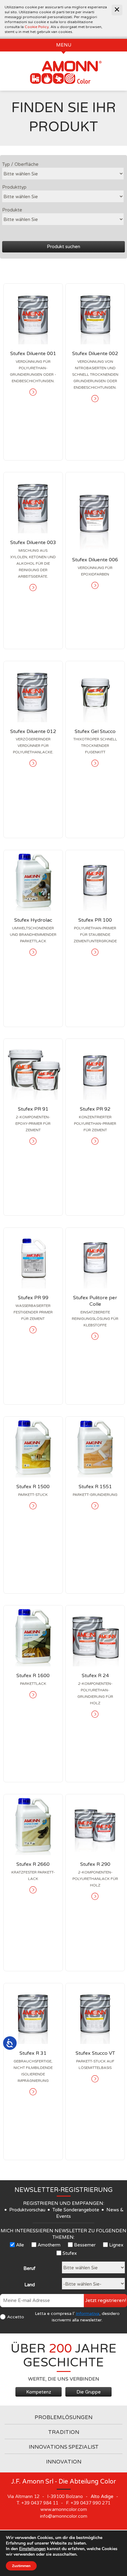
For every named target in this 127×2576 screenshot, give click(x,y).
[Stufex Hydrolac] (33, 952)
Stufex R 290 (95, 1864)
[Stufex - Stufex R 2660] (33, 1825)
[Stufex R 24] (95, 1714)
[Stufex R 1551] (95, 1506)
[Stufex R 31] (33, 2092)
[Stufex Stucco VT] (95, 2079)
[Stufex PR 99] (33, 1330)
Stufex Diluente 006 (95, 560)
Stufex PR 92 (95, 1109)
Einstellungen (32, 2549)
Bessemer (85, 2245)
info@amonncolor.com (64, 2516)
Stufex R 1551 (95, 1487)
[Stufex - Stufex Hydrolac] (33, 881)
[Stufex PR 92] (95, 1141)
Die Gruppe (89, 2392)
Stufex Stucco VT (95, 2053)
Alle (20, 2245)
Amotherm (49, 2245)
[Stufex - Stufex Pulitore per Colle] (95, 1258)
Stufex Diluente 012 (33, 731)
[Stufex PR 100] (95, 952)
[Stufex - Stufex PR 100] (95, 881)
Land (30, 2285)
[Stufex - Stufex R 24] (95, 1636)
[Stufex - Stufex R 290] (95, 1825)
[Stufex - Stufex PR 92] (95, 1069)
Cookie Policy (37, 27)
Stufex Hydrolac (33, 920)
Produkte (12, 210)
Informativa (88, 2314)
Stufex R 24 (95, 1676)
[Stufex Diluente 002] (95, 399)
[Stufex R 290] (95, 1896)
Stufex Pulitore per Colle (95, 1301)
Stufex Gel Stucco (95, 731)
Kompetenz (39, 2392)
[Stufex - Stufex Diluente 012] (33, 692)
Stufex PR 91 (33, 1109)
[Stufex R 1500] (33, 1506)
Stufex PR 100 (95, 920)
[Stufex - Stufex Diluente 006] (95, 511)
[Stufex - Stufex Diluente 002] (95, 314)
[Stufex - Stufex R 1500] (33, 1447)
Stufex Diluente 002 (95, 354)
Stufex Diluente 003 (33, 543)
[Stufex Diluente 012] (33, 763)
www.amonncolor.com (64, 2509)
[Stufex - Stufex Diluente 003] (33, 503)
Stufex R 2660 (33, 1864)
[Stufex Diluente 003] (33, 588)
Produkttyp (14, 187)
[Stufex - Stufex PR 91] (33, 1069)
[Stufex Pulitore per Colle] (95, 1336)
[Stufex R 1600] (33, 1695)
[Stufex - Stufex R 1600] (33, 1636)
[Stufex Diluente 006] (95, 585)
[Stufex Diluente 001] (33, 392)
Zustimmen (21, 2566)
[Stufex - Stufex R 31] (33, 2014)
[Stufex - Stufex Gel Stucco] (95, 692)
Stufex (70, 2253)
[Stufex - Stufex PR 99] (33, 1258)
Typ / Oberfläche (20, 164)
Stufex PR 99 (33, 1298)
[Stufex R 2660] (33, 1890)
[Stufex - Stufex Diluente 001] (33, 314)
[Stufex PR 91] (33, 1141)
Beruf (29, 2268)
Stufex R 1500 (33, 1487)
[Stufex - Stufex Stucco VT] (95, 2014)
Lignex (116, 2245)
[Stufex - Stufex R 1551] (95, 1447)
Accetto (16, 2317)
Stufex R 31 (33, 2053)
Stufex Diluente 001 (33, 354)
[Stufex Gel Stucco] (95, 763)
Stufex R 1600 (33, 1676)
